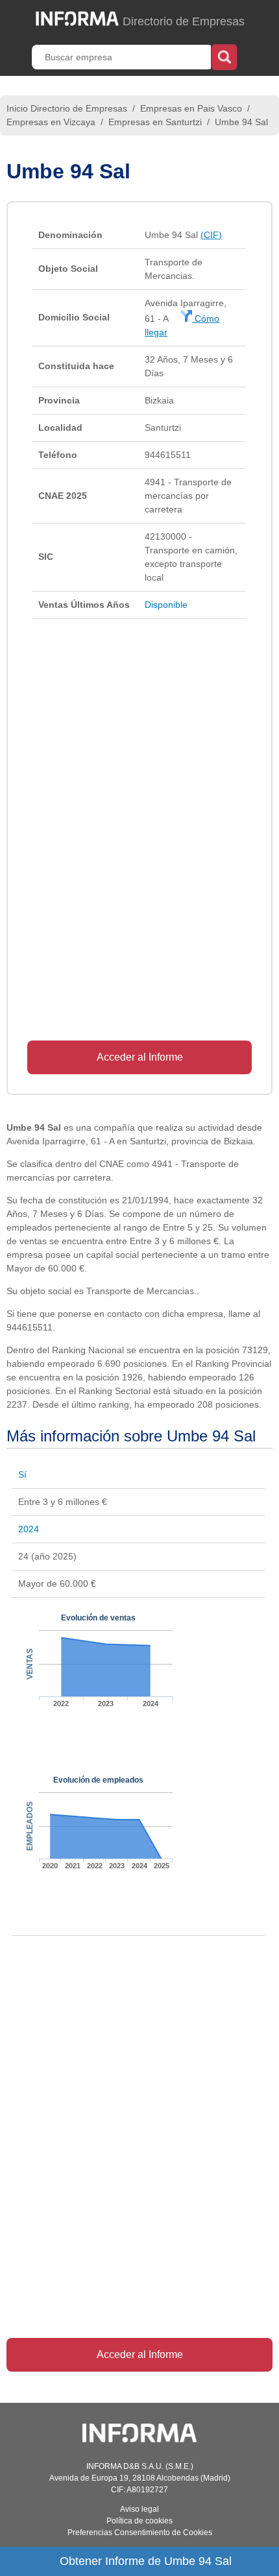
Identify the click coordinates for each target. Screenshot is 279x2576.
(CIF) (211, 235)
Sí (22, 1475)
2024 (29, 1529)
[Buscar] (224, 56)
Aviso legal (139, 2509)
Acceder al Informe (140, 1057)
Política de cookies (139, 2521)
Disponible (166, 605)
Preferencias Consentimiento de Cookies (140, 2533)
